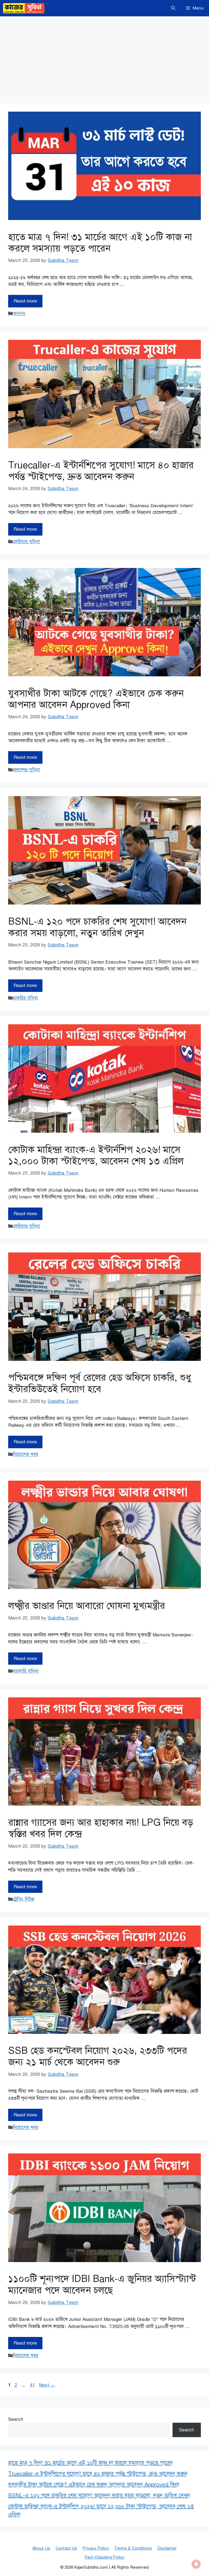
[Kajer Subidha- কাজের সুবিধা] (24, 8)
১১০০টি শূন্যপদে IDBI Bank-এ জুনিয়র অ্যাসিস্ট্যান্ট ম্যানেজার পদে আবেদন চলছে (102, 2285)
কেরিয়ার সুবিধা (26, 542)
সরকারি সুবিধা (26, 1671)
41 (33, 2385)
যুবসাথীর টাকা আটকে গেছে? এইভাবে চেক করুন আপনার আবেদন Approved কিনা (96, 699)
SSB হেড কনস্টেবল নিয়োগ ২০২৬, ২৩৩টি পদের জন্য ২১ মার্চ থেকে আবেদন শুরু (98, 2056)
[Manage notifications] (196, 2564)
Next (47, 2385)
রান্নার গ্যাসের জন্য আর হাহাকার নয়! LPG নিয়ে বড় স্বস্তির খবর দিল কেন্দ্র (101, 1828)
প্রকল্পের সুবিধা (26, 770)
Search (16, 2419)
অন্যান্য (19, 314)
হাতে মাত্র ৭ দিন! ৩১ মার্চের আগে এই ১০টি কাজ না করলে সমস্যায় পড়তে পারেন (100, 243)
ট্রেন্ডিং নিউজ (24, 1899)
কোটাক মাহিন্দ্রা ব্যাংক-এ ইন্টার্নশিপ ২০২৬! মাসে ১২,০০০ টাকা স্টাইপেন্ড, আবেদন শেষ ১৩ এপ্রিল (96, 1155)
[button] (173, 8)
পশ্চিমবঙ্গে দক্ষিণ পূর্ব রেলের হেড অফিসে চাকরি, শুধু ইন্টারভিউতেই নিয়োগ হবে (100, 1383)
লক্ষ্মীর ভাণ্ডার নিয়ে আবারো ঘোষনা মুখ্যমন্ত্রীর (87, 1606)
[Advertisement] (104, 57)
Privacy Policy (96, 2548)
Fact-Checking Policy (104, 2557)
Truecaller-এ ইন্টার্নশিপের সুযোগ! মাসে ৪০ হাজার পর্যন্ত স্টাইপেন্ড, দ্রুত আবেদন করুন (101, 471)
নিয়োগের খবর (26, 1454)
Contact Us (66, 2548)
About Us (41, 2548)
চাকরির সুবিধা (25, 998)
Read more (25, 301)
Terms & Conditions (133, 2548)
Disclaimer (167, 2548)
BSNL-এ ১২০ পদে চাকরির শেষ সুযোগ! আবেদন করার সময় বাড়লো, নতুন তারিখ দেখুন (97, 927)
